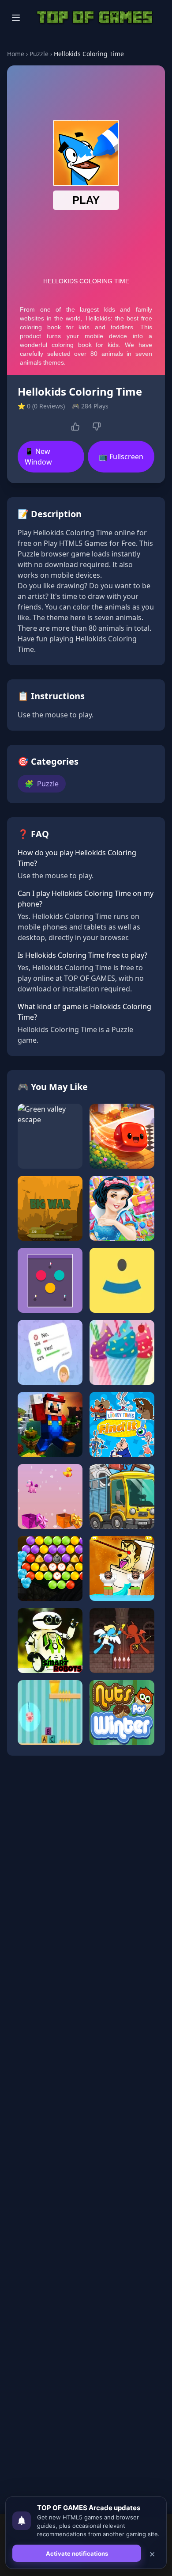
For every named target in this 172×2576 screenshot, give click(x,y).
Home (16, 54)
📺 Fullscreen (121, 457)
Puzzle (39, 54)
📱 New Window (38, 457)
